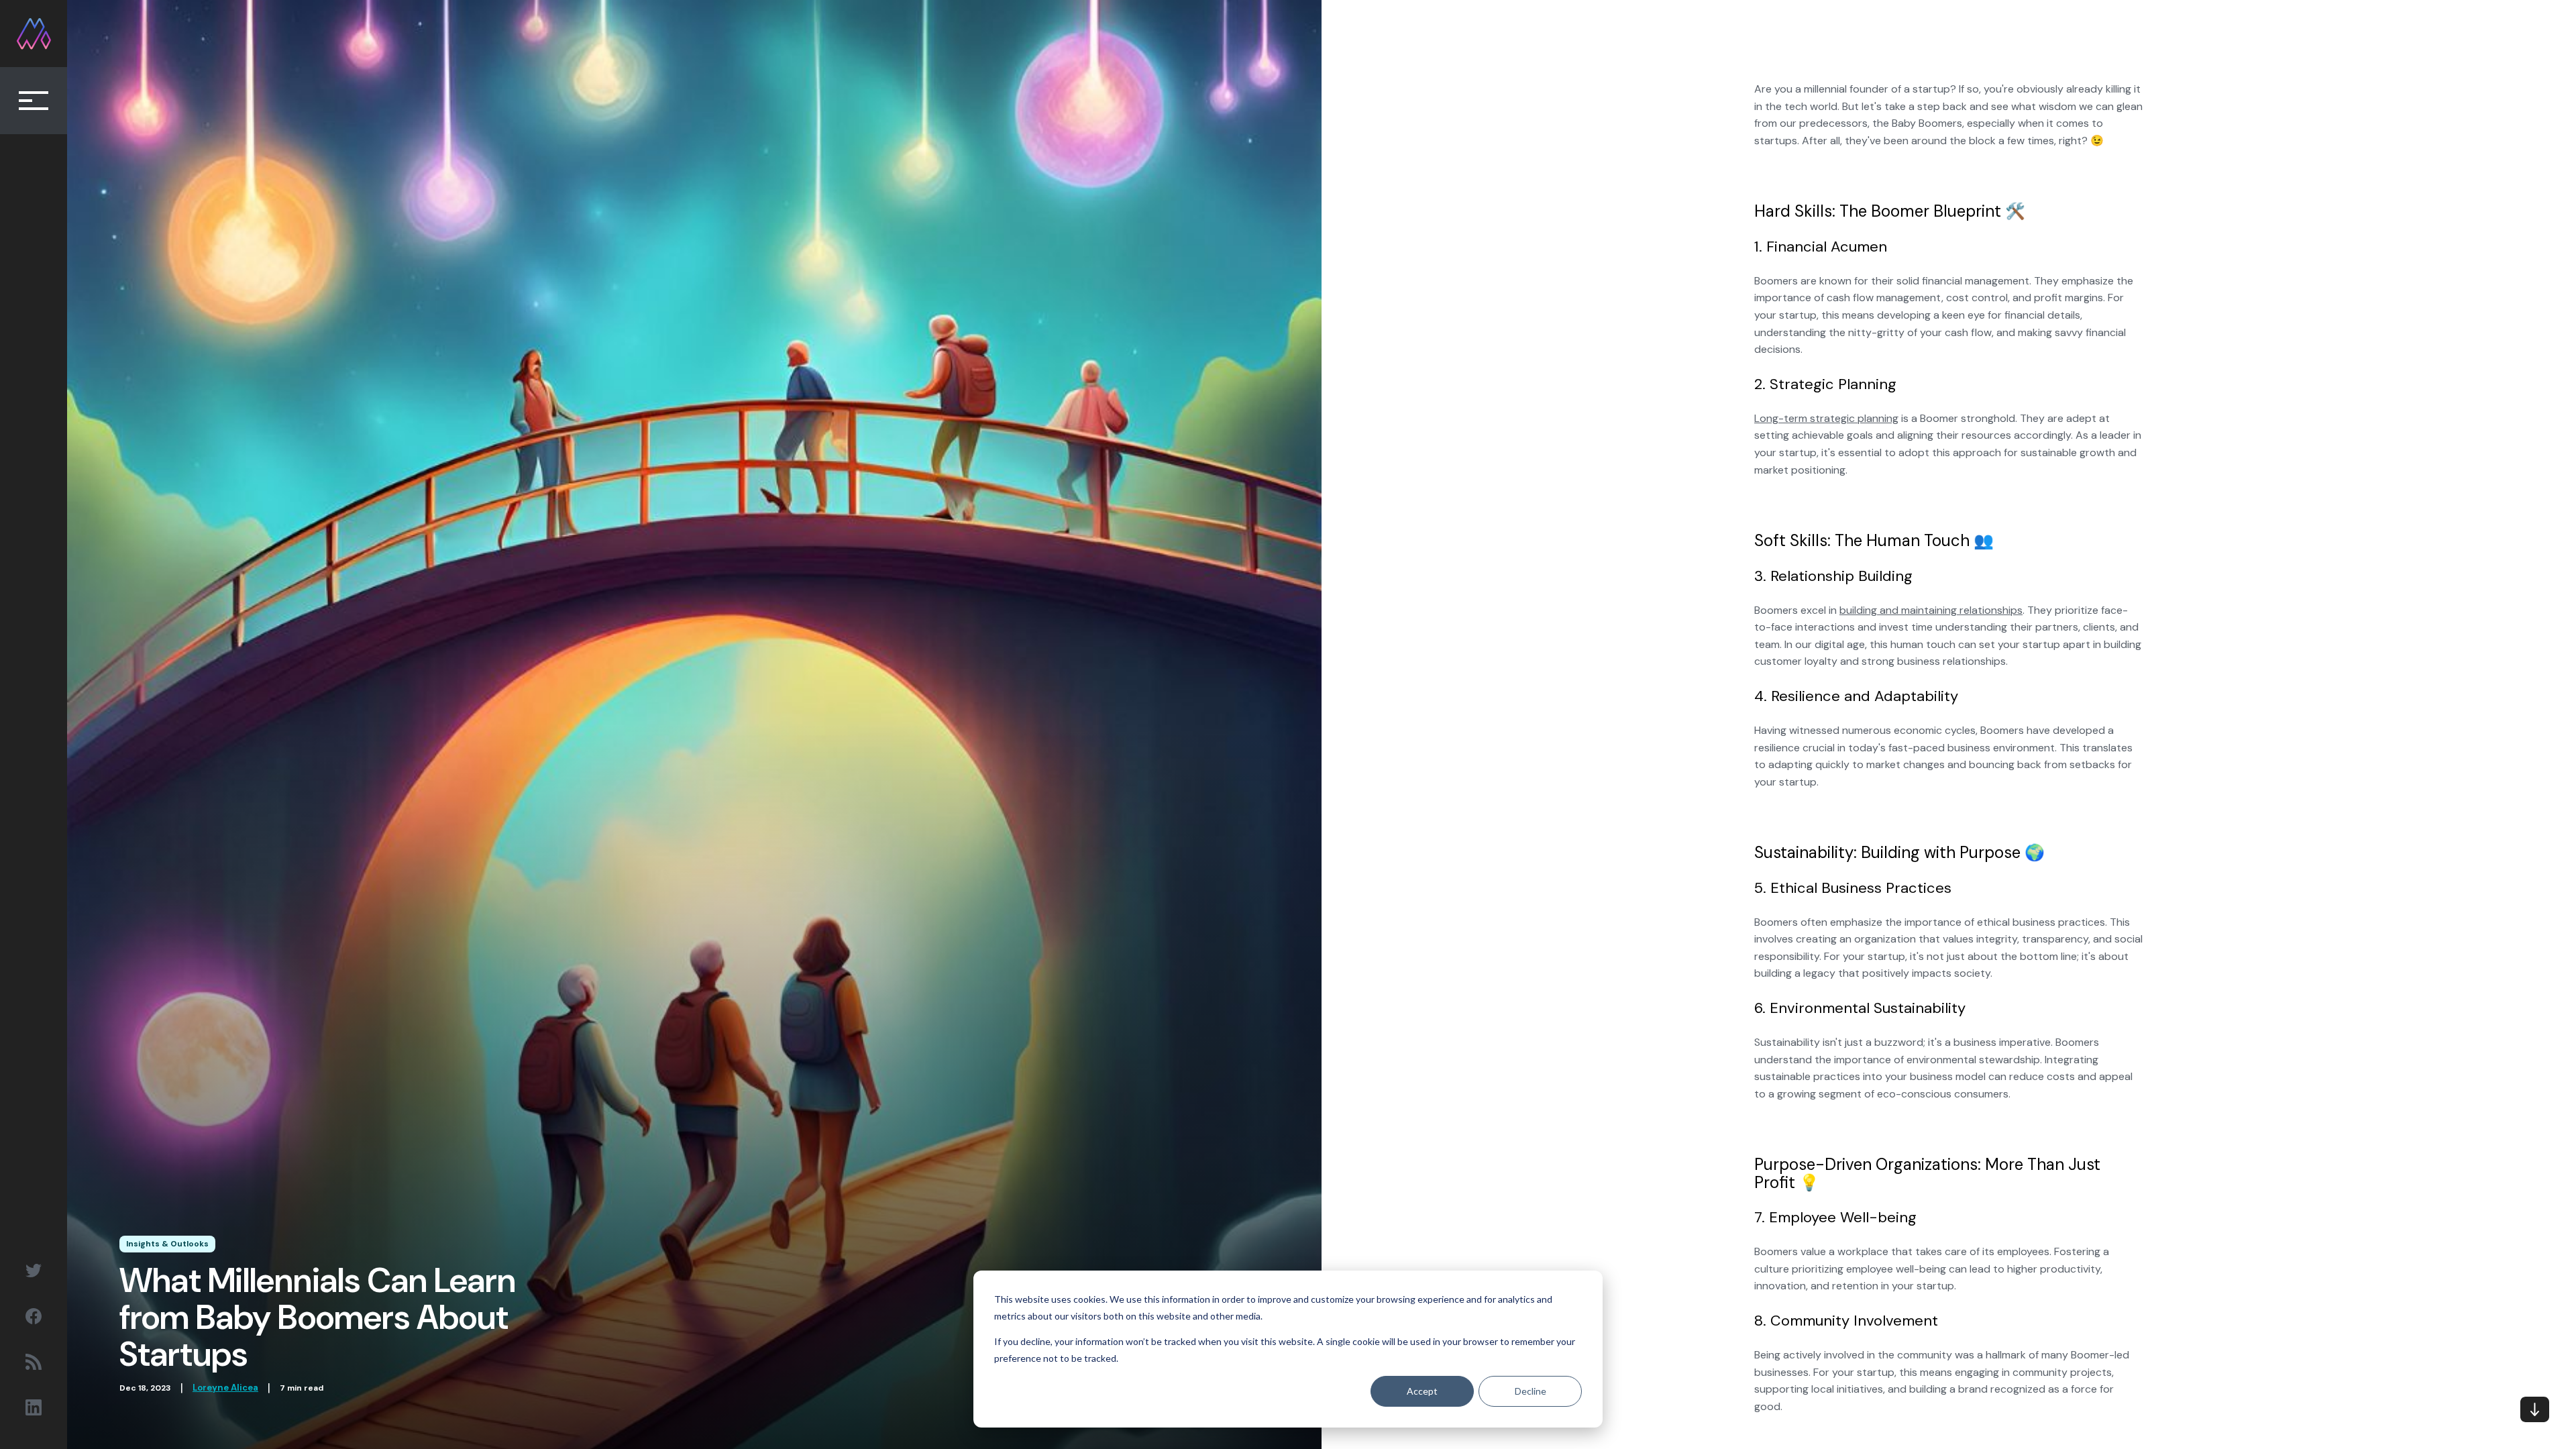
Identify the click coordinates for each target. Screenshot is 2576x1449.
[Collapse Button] (34, 101)
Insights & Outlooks (167, 1244)
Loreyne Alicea (225, 1388)
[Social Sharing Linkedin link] (34, 1407)
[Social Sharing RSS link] (34, 1362)
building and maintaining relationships (1931, 610)
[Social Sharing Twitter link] (34, 1271)
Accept (1422, 1391)
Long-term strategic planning (1826, 418)
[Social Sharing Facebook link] (34, 1316)
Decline (1531, 1391)
